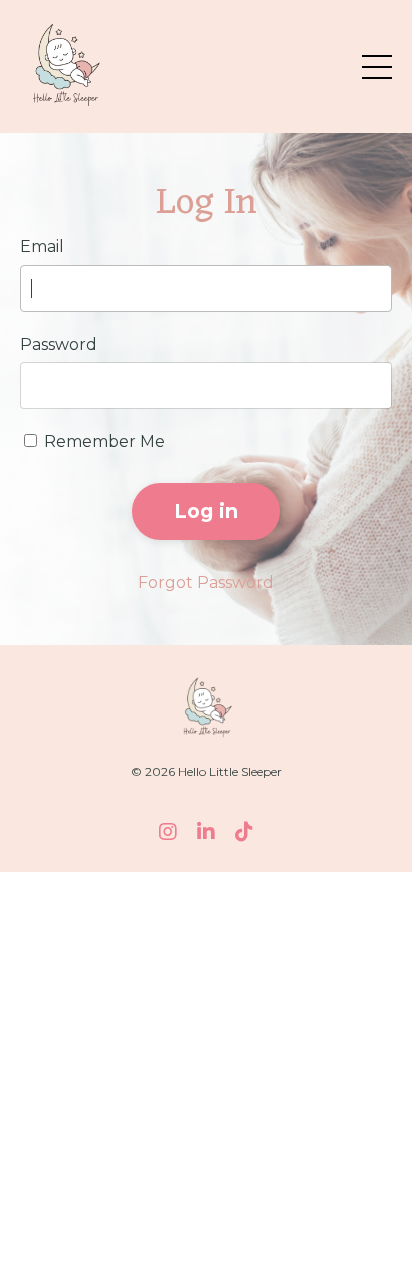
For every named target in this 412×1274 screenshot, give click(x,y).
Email (42, 246)
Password (58, 344)
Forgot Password (206, 582)
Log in (206, 511)
